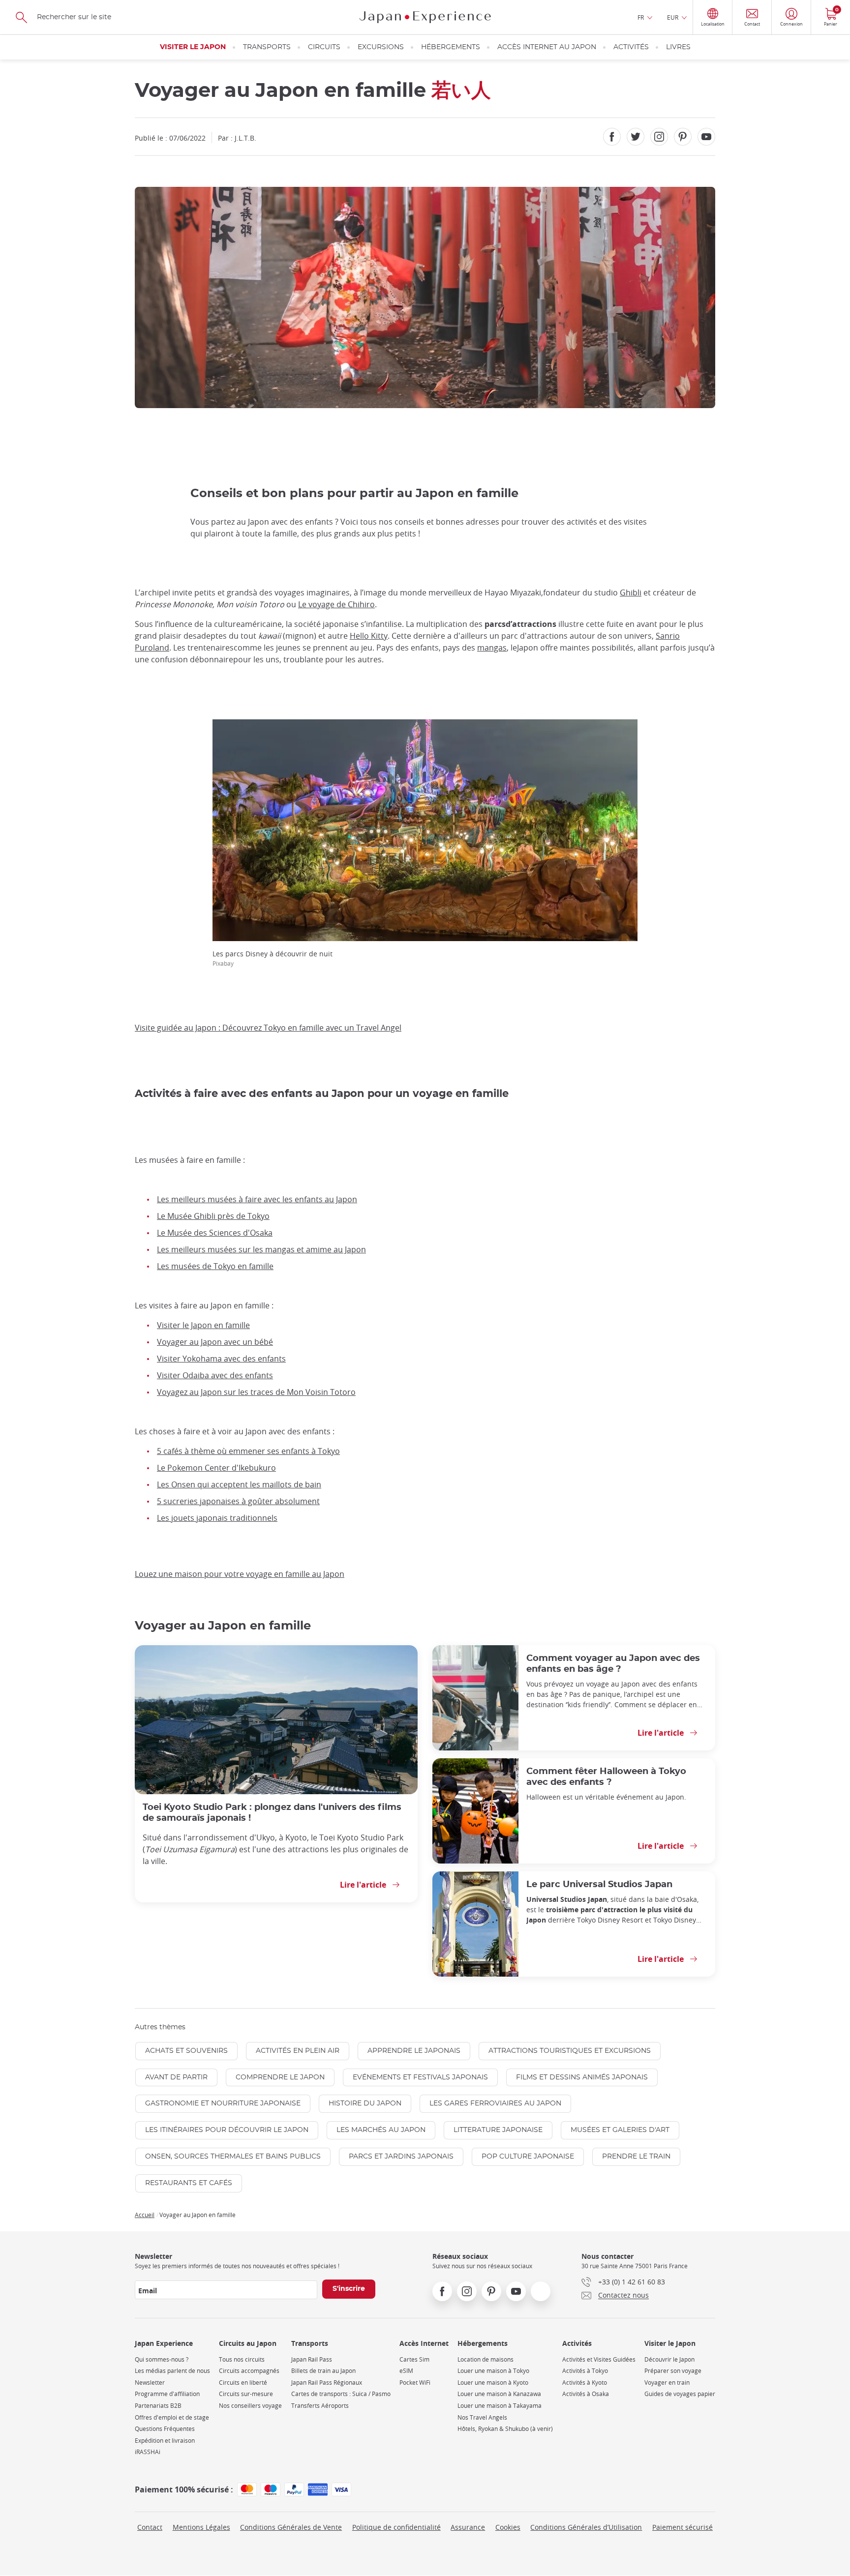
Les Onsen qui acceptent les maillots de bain (239, 1484)
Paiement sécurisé (683, 2527)
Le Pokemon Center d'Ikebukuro (216, 1468)
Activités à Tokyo (585, 2371)
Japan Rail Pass (312, 2359)
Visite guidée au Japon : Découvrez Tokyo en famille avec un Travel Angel (268, 1028)
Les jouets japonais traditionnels (217, 1518)
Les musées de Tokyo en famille (215, 1266)
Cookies (508, 2527)
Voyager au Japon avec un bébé (215, 1342)
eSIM (406, 2371)
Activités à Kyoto (585, 2383)
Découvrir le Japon (669, 2359)
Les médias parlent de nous (172, 2371)
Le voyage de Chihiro (336, 604)
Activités (631, 47)
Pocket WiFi (415, 2383)
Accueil (145, 2215)
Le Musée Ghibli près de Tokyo (213, 1216)
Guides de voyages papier (680, 2394)
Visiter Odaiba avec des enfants (215, 1375)
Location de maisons (486, 2359)
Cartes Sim (414, 2359)
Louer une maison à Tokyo (493, 2371)
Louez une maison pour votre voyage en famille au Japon (240, 1574)
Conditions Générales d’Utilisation (586, 2527)
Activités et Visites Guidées (599, 2359)
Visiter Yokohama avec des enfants (221, 1359)
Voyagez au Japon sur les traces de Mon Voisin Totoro (256, 1392)
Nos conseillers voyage (250, 2406)
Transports (267, 47)
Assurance (468, 2527)
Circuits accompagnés (249, 2371)
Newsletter (150, 2383)
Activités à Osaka (586, 2394)
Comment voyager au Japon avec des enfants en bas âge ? (613, 1664)
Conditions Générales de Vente (291, 2527)
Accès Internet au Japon (547, 47)
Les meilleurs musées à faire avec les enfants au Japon (257, 1199)
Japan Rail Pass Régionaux (327, 2383)
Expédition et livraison (165, 2441)
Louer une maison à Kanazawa (499, 2394)
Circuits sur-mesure (246, 2394)
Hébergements (451, 47)
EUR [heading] (673, 17)
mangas (492, 648)
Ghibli (631, 592)
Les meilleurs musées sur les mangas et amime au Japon (261, 1249)
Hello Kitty (369, 636)
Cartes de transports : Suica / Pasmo (341, 2394)
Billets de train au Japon (323, 2371)
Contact (150, 2527)
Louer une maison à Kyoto (493, 2383)
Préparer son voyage (673, 2371)
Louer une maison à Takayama (500, 2406)
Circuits (324, 47)
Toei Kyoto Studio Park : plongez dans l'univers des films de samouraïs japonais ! (272, 1813)
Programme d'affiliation (167, 2394)
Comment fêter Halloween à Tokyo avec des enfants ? (606, 1777)
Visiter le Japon (193, 47)
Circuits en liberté (243, 2383)
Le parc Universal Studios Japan (599, 1884)
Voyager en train (667, 2383)
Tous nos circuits (242, 2359)
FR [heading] (641, 17)
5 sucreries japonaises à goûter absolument (238, 1501)
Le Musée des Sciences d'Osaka (215, 1233)
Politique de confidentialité (396, 2527)
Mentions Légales (201, 2527)
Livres (678, 47)
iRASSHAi (148, 2452)
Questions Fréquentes (165, 2429)
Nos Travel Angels (482, 2417)
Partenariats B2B (158, 2406)
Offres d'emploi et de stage (172, 2417)
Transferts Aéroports (320, 2406)
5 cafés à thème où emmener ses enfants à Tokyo (248, 1451)
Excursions (381, 47)
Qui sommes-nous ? (162, 2359)
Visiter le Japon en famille (203, 1325)
